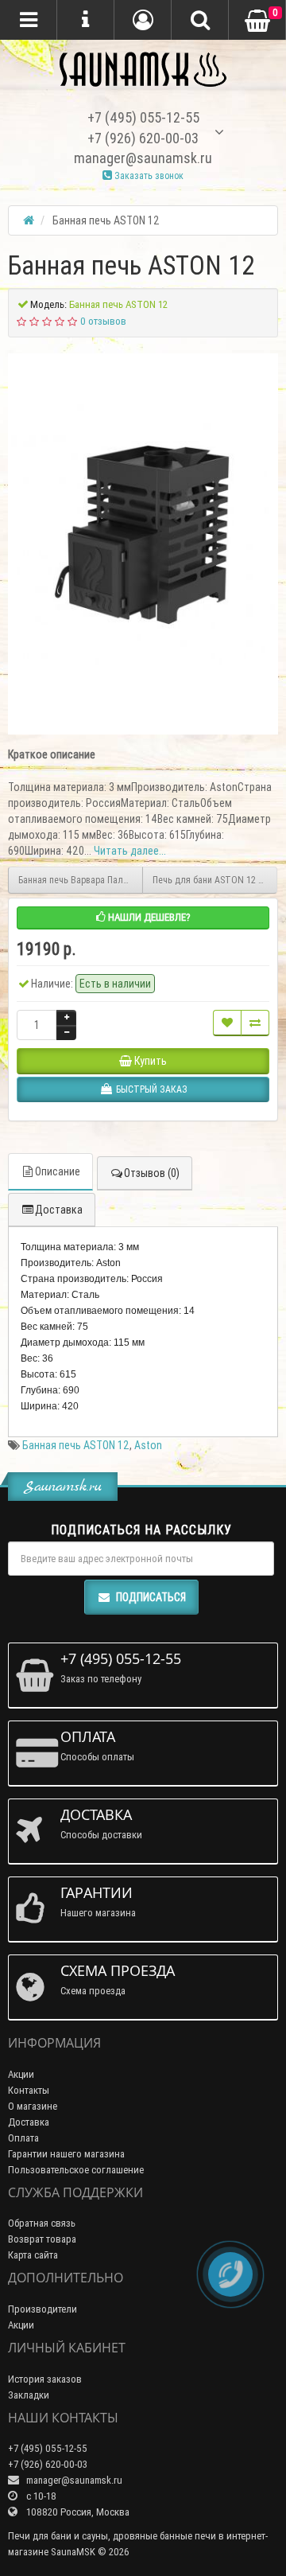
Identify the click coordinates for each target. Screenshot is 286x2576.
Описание (58, 1171)
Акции (21, 2074)
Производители (43, 2309)
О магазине (33, 2106)
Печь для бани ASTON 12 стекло (215, 880)
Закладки (29, 2395)
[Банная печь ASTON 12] (143, 534)
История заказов (45, 2379)
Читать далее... (130, 851)
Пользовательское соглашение (76, 2170)
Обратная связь (42, 2223)
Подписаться (151, 1597)
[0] (257, 21)
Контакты (29, 2090)
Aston (148, 1445)
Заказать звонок (148, 175)
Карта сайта (33, 2255)
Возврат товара (42, 2239)
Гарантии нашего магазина (66, 2154)
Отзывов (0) (152, 1173)
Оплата (23, 2138)
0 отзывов (103, 321)
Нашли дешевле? (148, 917)
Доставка (59, 1210)
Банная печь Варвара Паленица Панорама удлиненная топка (81, 880)
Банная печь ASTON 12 (76, 1445)
